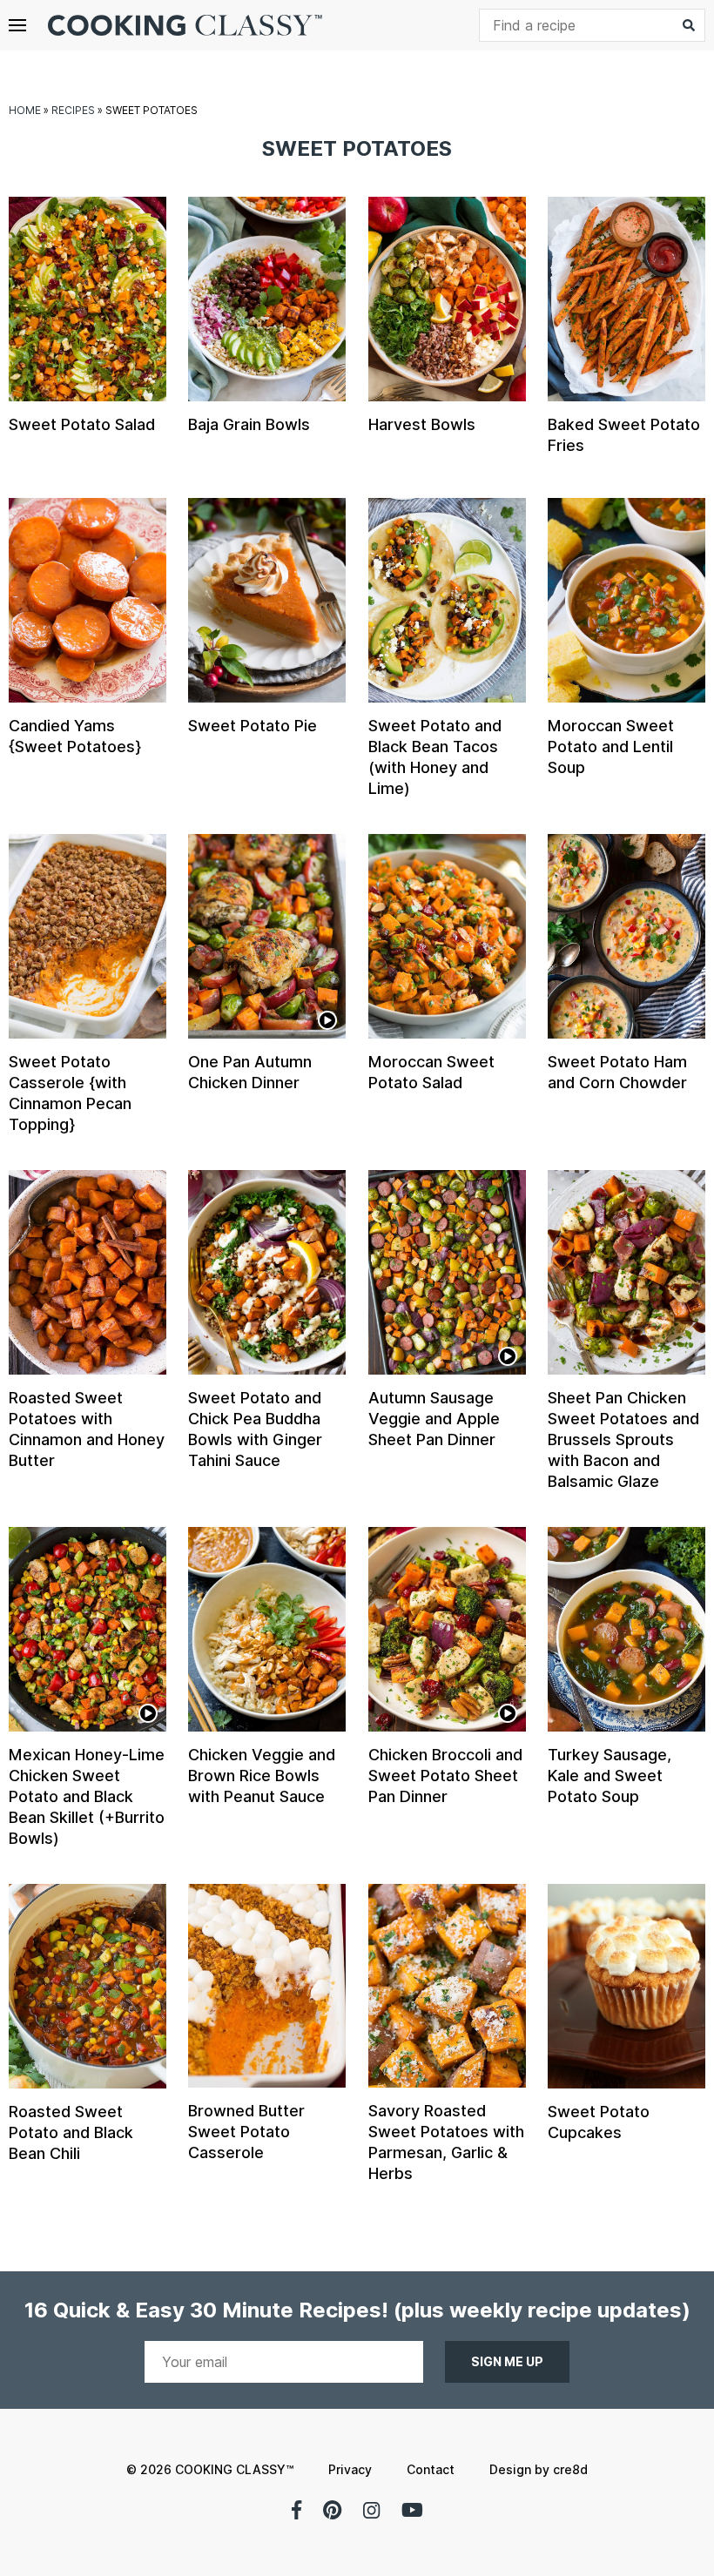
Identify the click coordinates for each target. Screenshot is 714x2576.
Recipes (73, 110)
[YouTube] (412, 2510)
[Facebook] (296, 2510)
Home (25, 110)
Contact (431, 2469)
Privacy (350, 2469)
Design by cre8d (539, 2469)
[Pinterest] (332, 2510)
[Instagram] (371, 2510)
